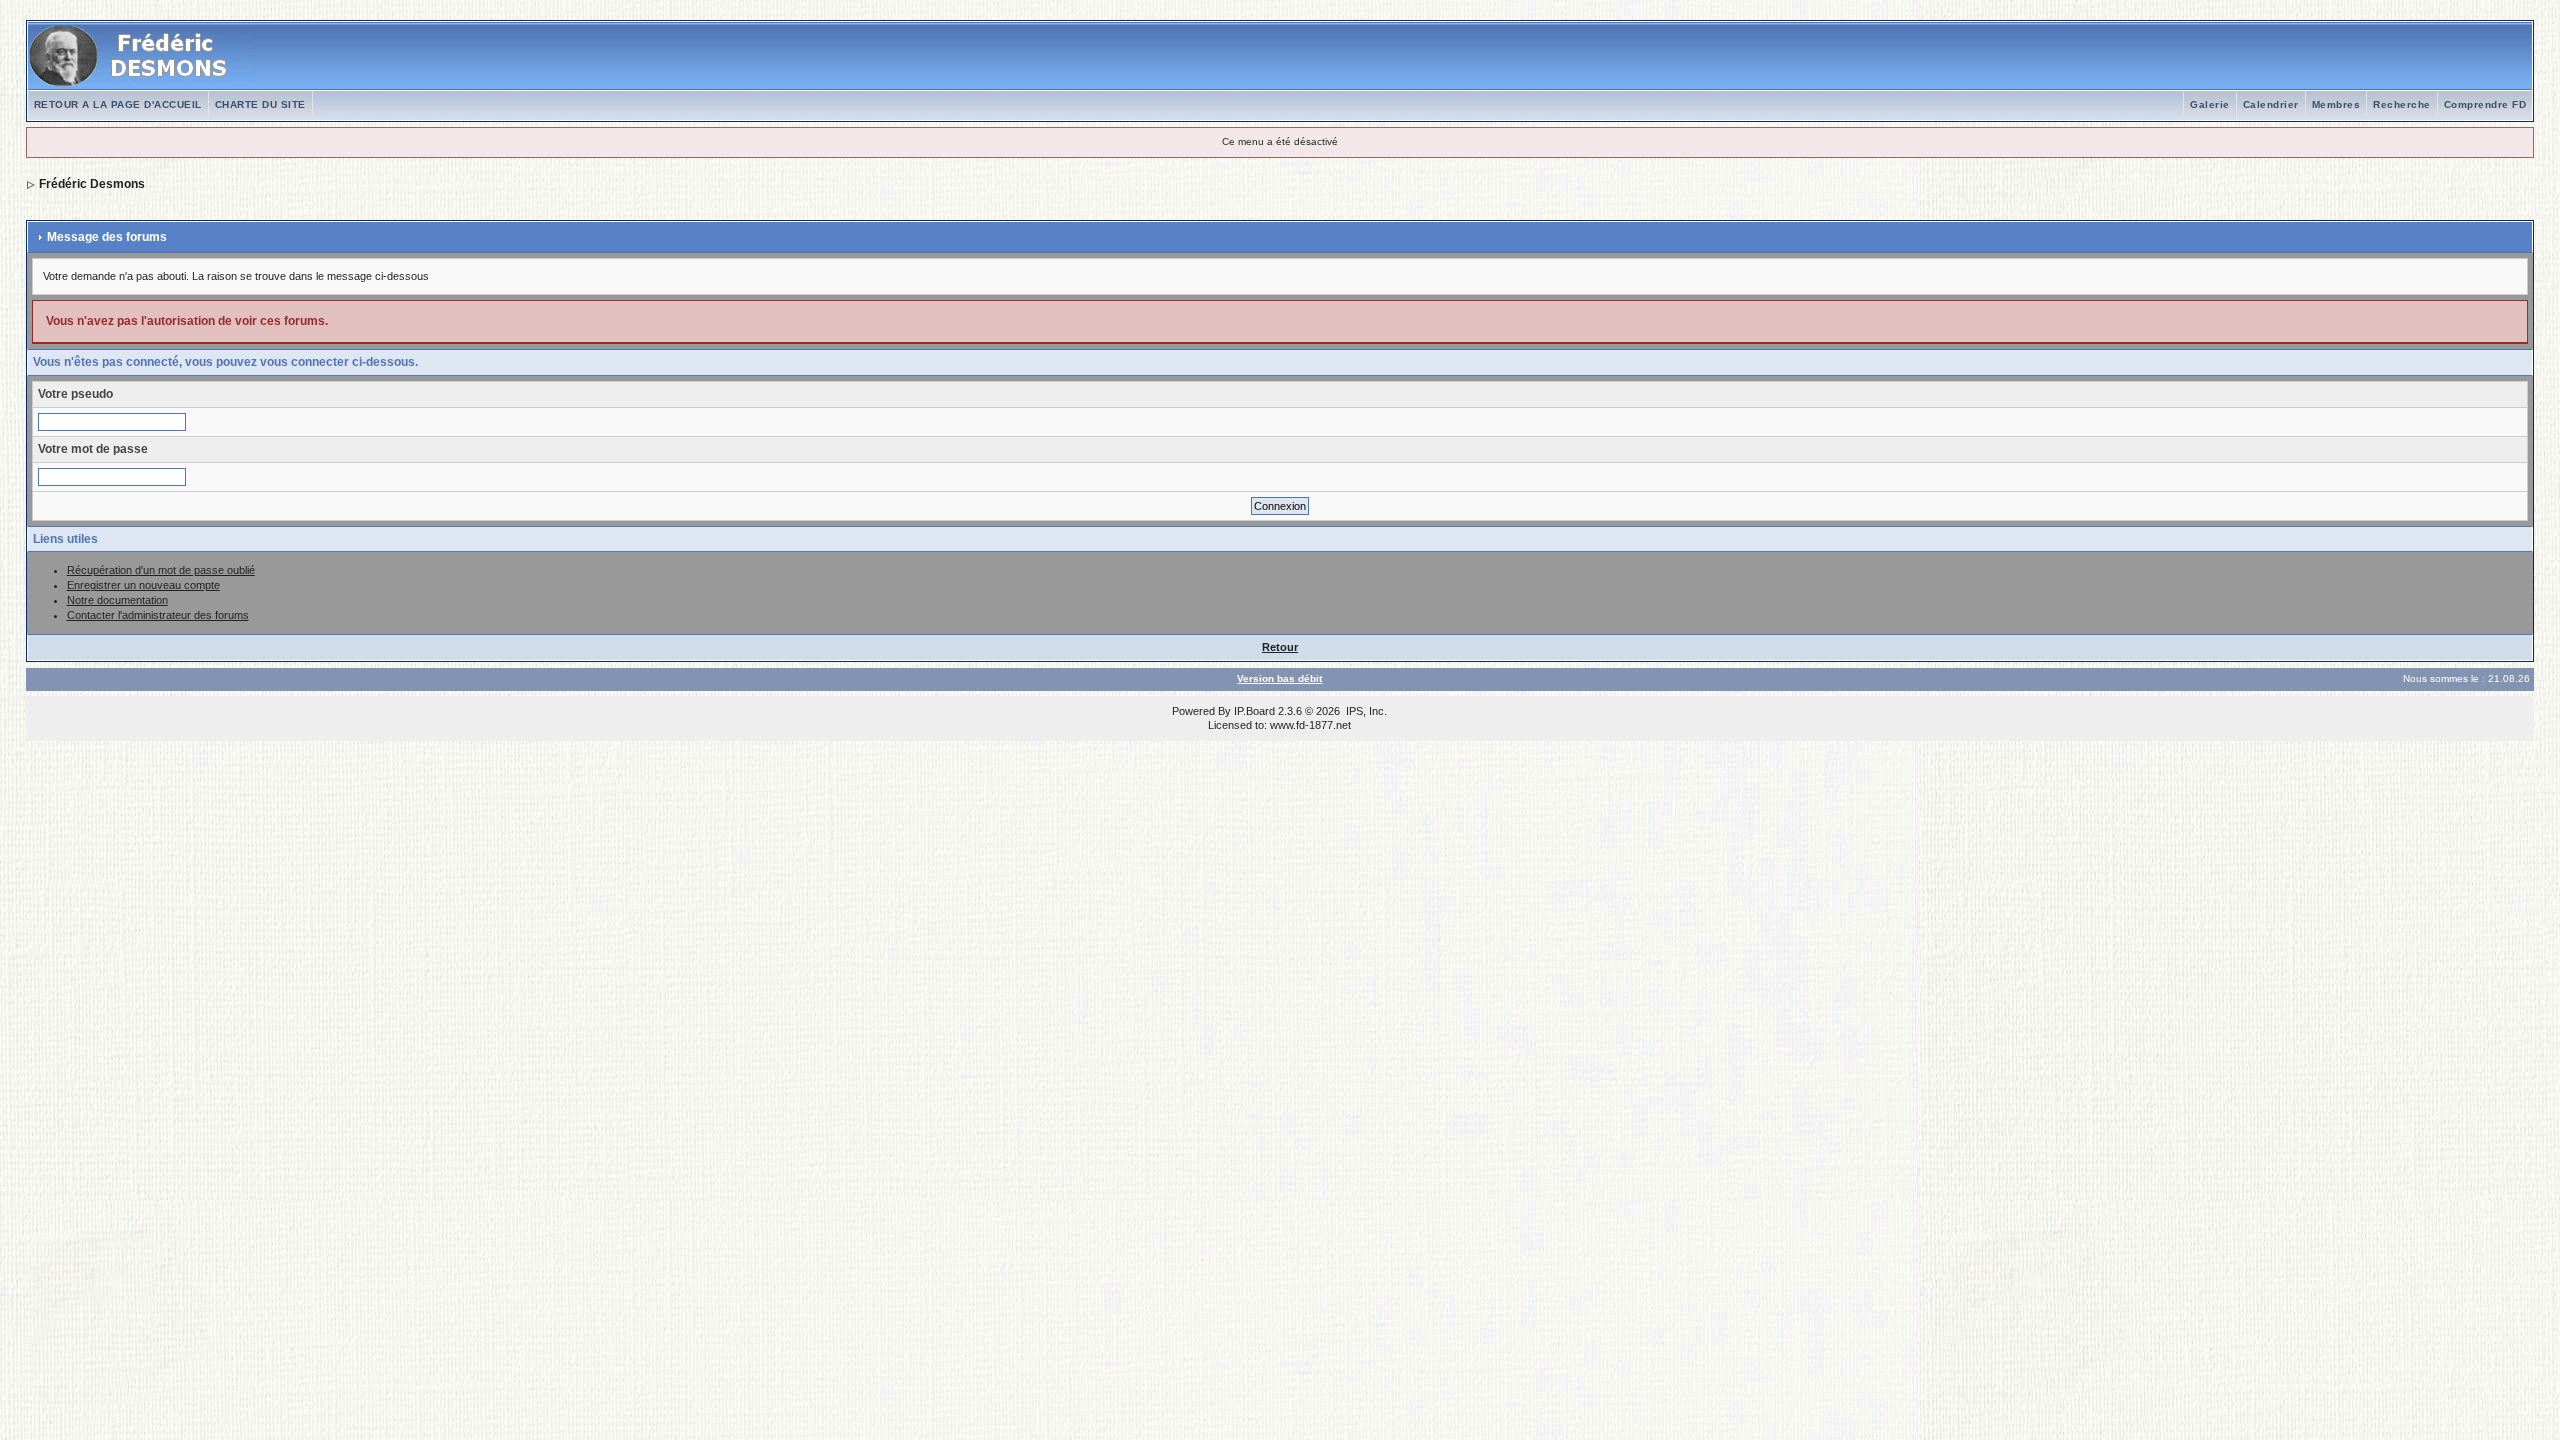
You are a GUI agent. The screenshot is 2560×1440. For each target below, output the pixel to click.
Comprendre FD (2485, 104)
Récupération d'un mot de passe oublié (161, 570)
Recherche (2402, 104)
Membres (2336, 104)
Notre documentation (117, 600)
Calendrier (2271, 104)
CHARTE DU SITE (260, 104)
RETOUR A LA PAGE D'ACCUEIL (118, 104)
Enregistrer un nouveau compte (143, 585)
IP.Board (1254, 711)
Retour (1280, 647)
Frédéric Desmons (92, 184)
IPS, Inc (1365, 711)
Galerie (2210, 104)
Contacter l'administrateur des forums (158, 615)
